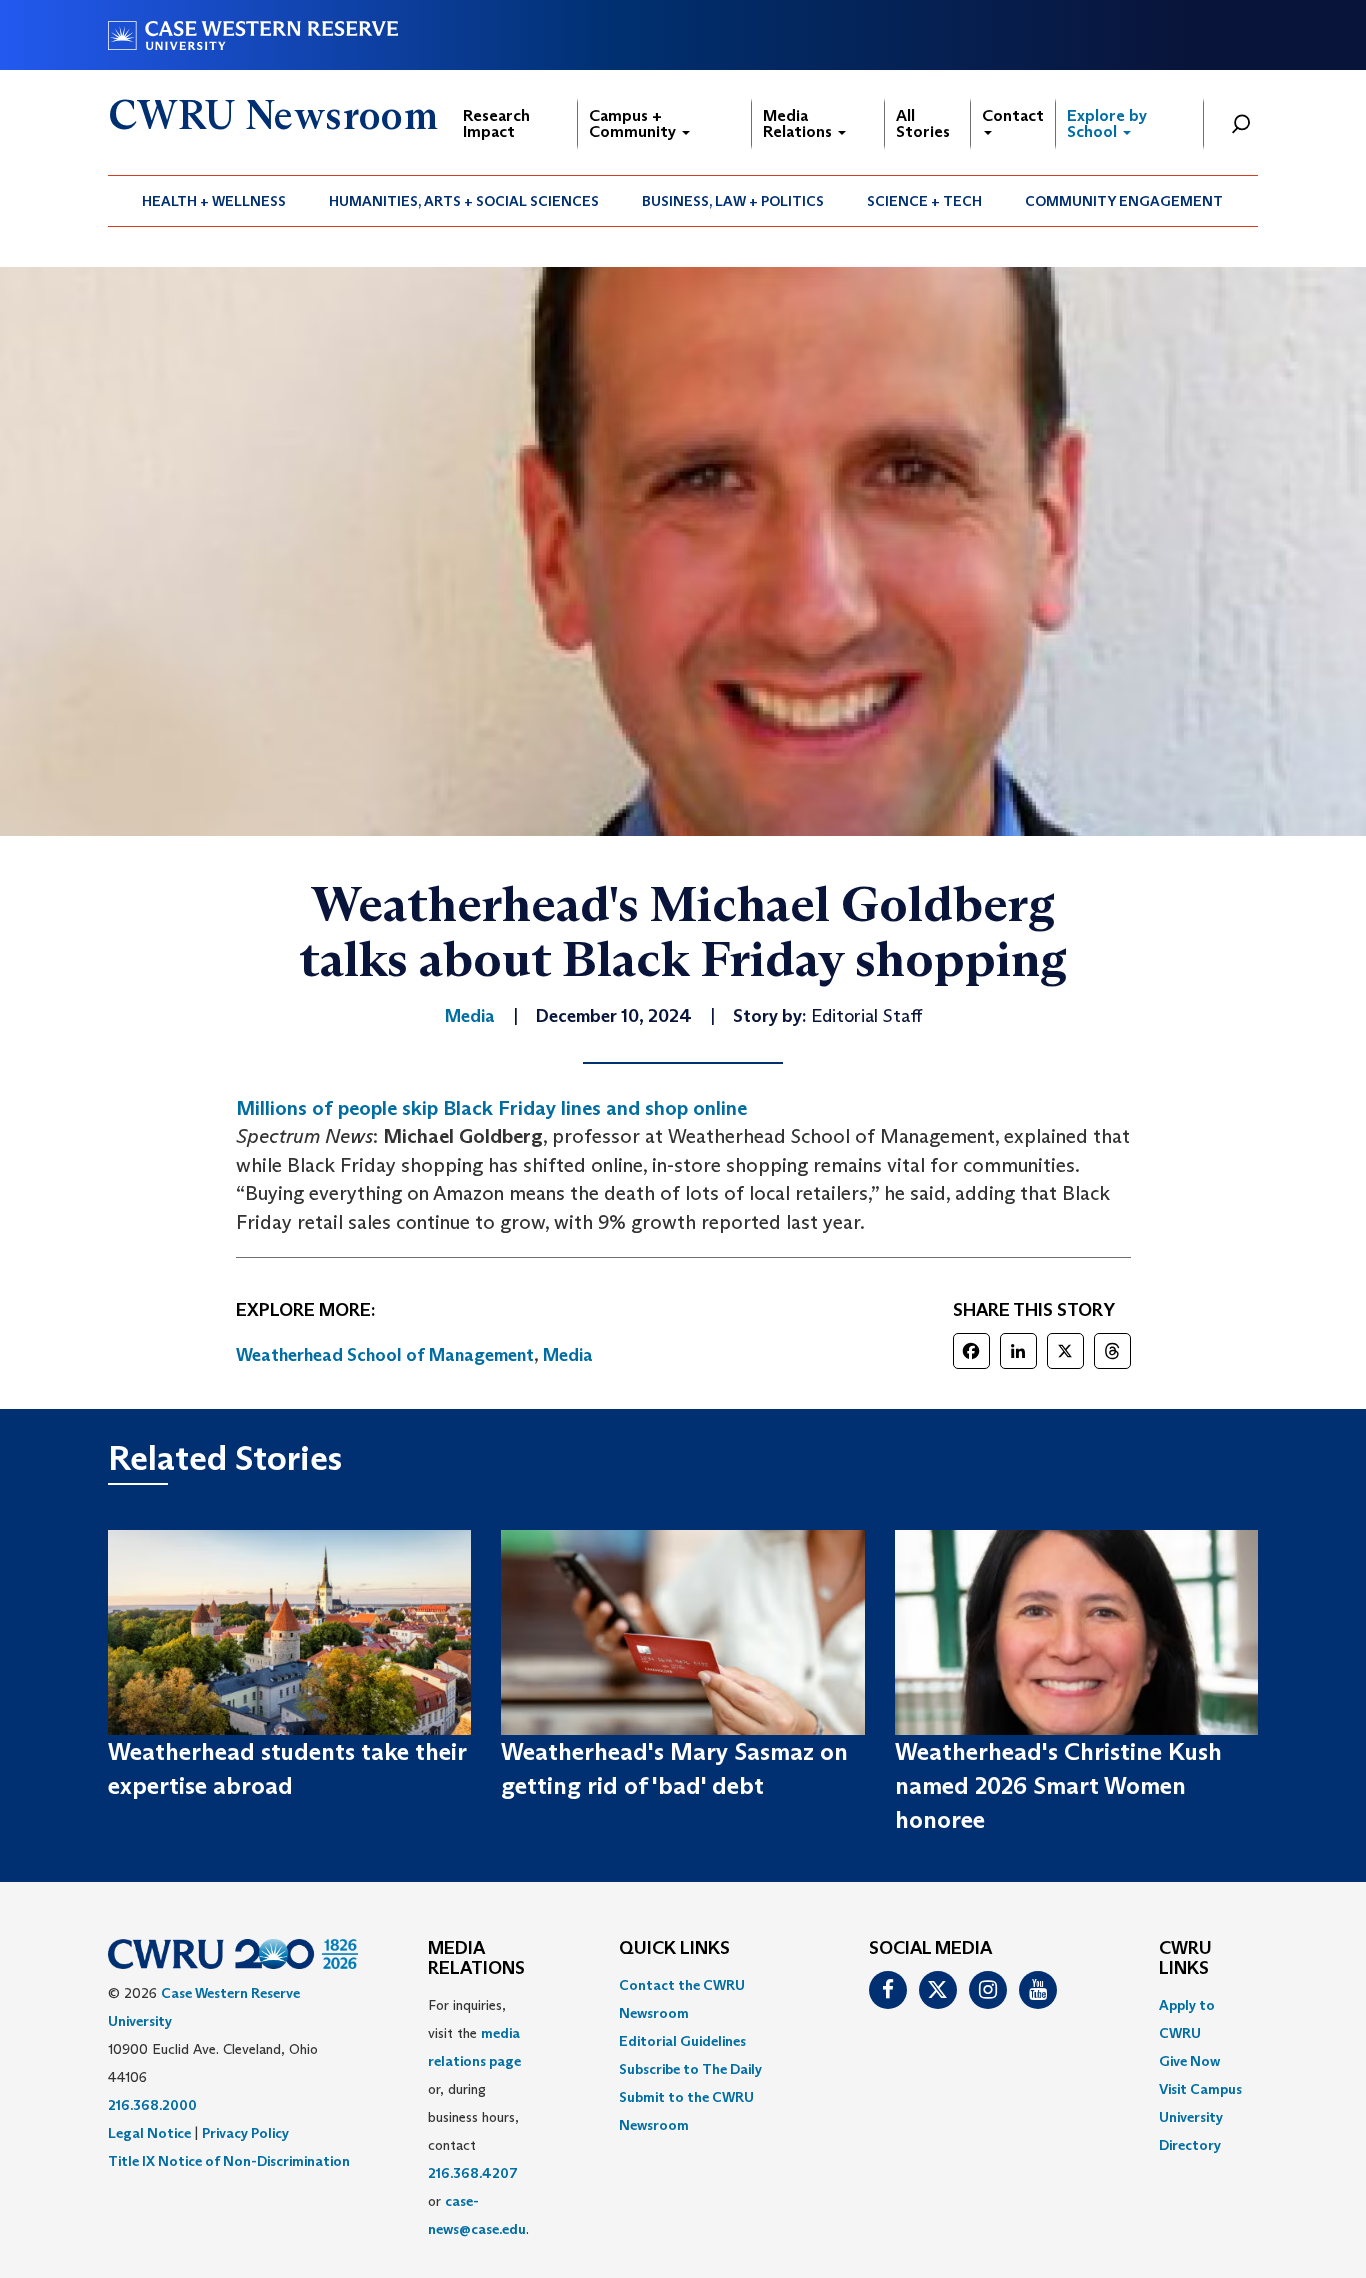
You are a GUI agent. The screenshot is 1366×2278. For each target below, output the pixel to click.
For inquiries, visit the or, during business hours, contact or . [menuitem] (478, 2117)
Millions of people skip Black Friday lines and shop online (491, 1108)
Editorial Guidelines (682, 2041)
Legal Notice (149, 2133)
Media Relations (799, 123)
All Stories (923, 123)
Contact (1013, 115)
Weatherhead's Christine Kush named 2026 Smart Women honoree (1058, 1786)
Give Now (1189, 2061)
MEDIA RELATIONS (476, 1959)
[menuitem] (214, 201)
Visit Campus (1200, 2089)
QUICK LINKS (674, 1949)
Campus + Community (634, 123)
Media (568, 1355)
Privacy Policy (245, 2133)
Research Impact (496, 123)
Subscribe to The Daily (690, 2069)
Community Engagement (1124, 201)
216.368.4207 (473, 2173)
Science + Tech (924, 201)
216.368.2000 (152, 2105)
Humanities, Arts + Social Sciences (464, 201)
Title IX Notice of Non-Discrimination (229, 2161)
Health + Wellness (214, 201)
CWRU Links (1185, 1959)
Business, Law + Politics (733, 201)
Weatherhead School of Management (385, 1355)
